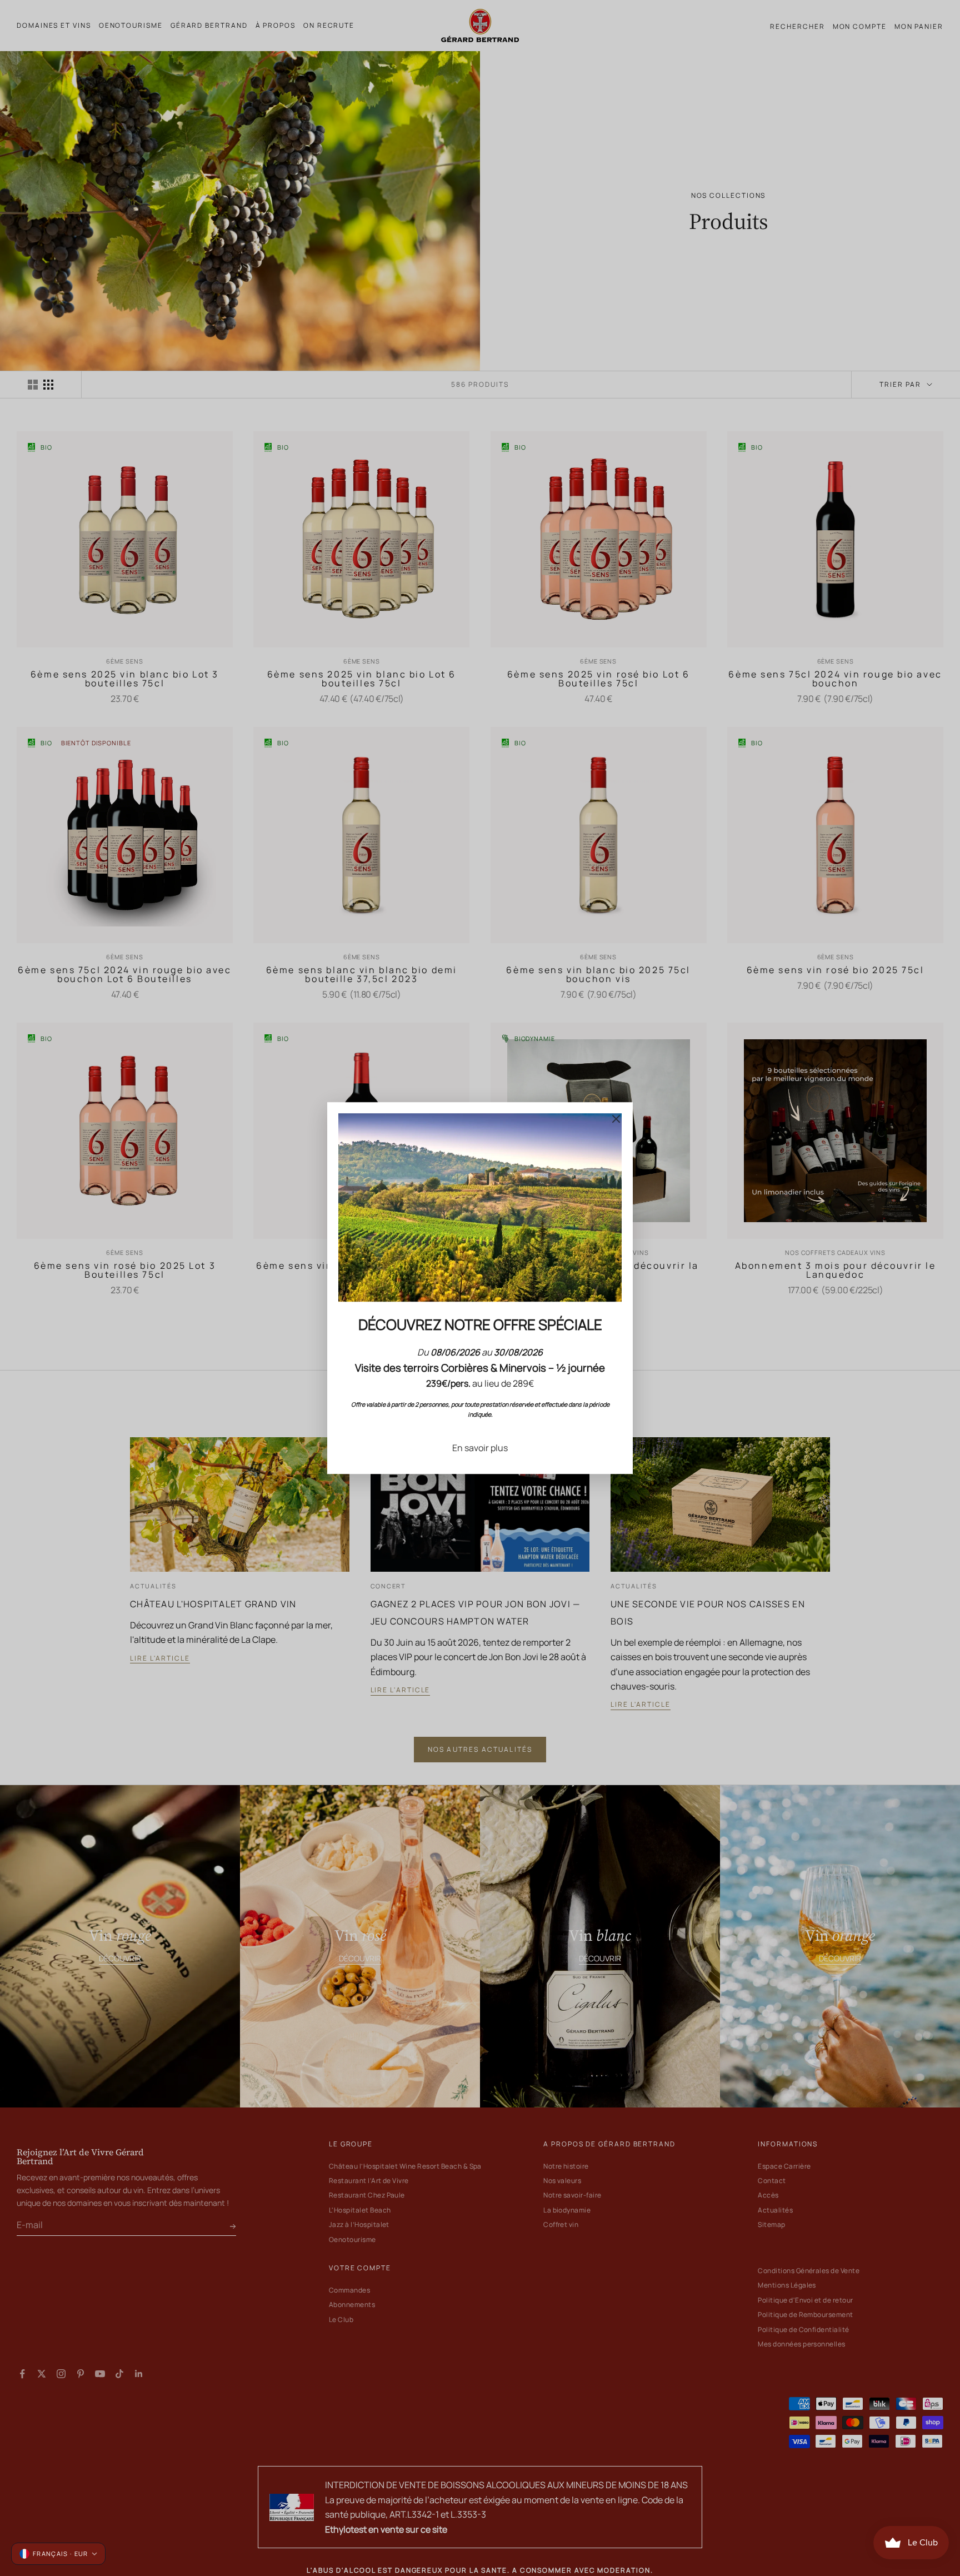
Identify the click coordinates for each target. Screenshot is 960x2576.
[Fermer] (616, 1119)
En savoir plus (480, 1448)
